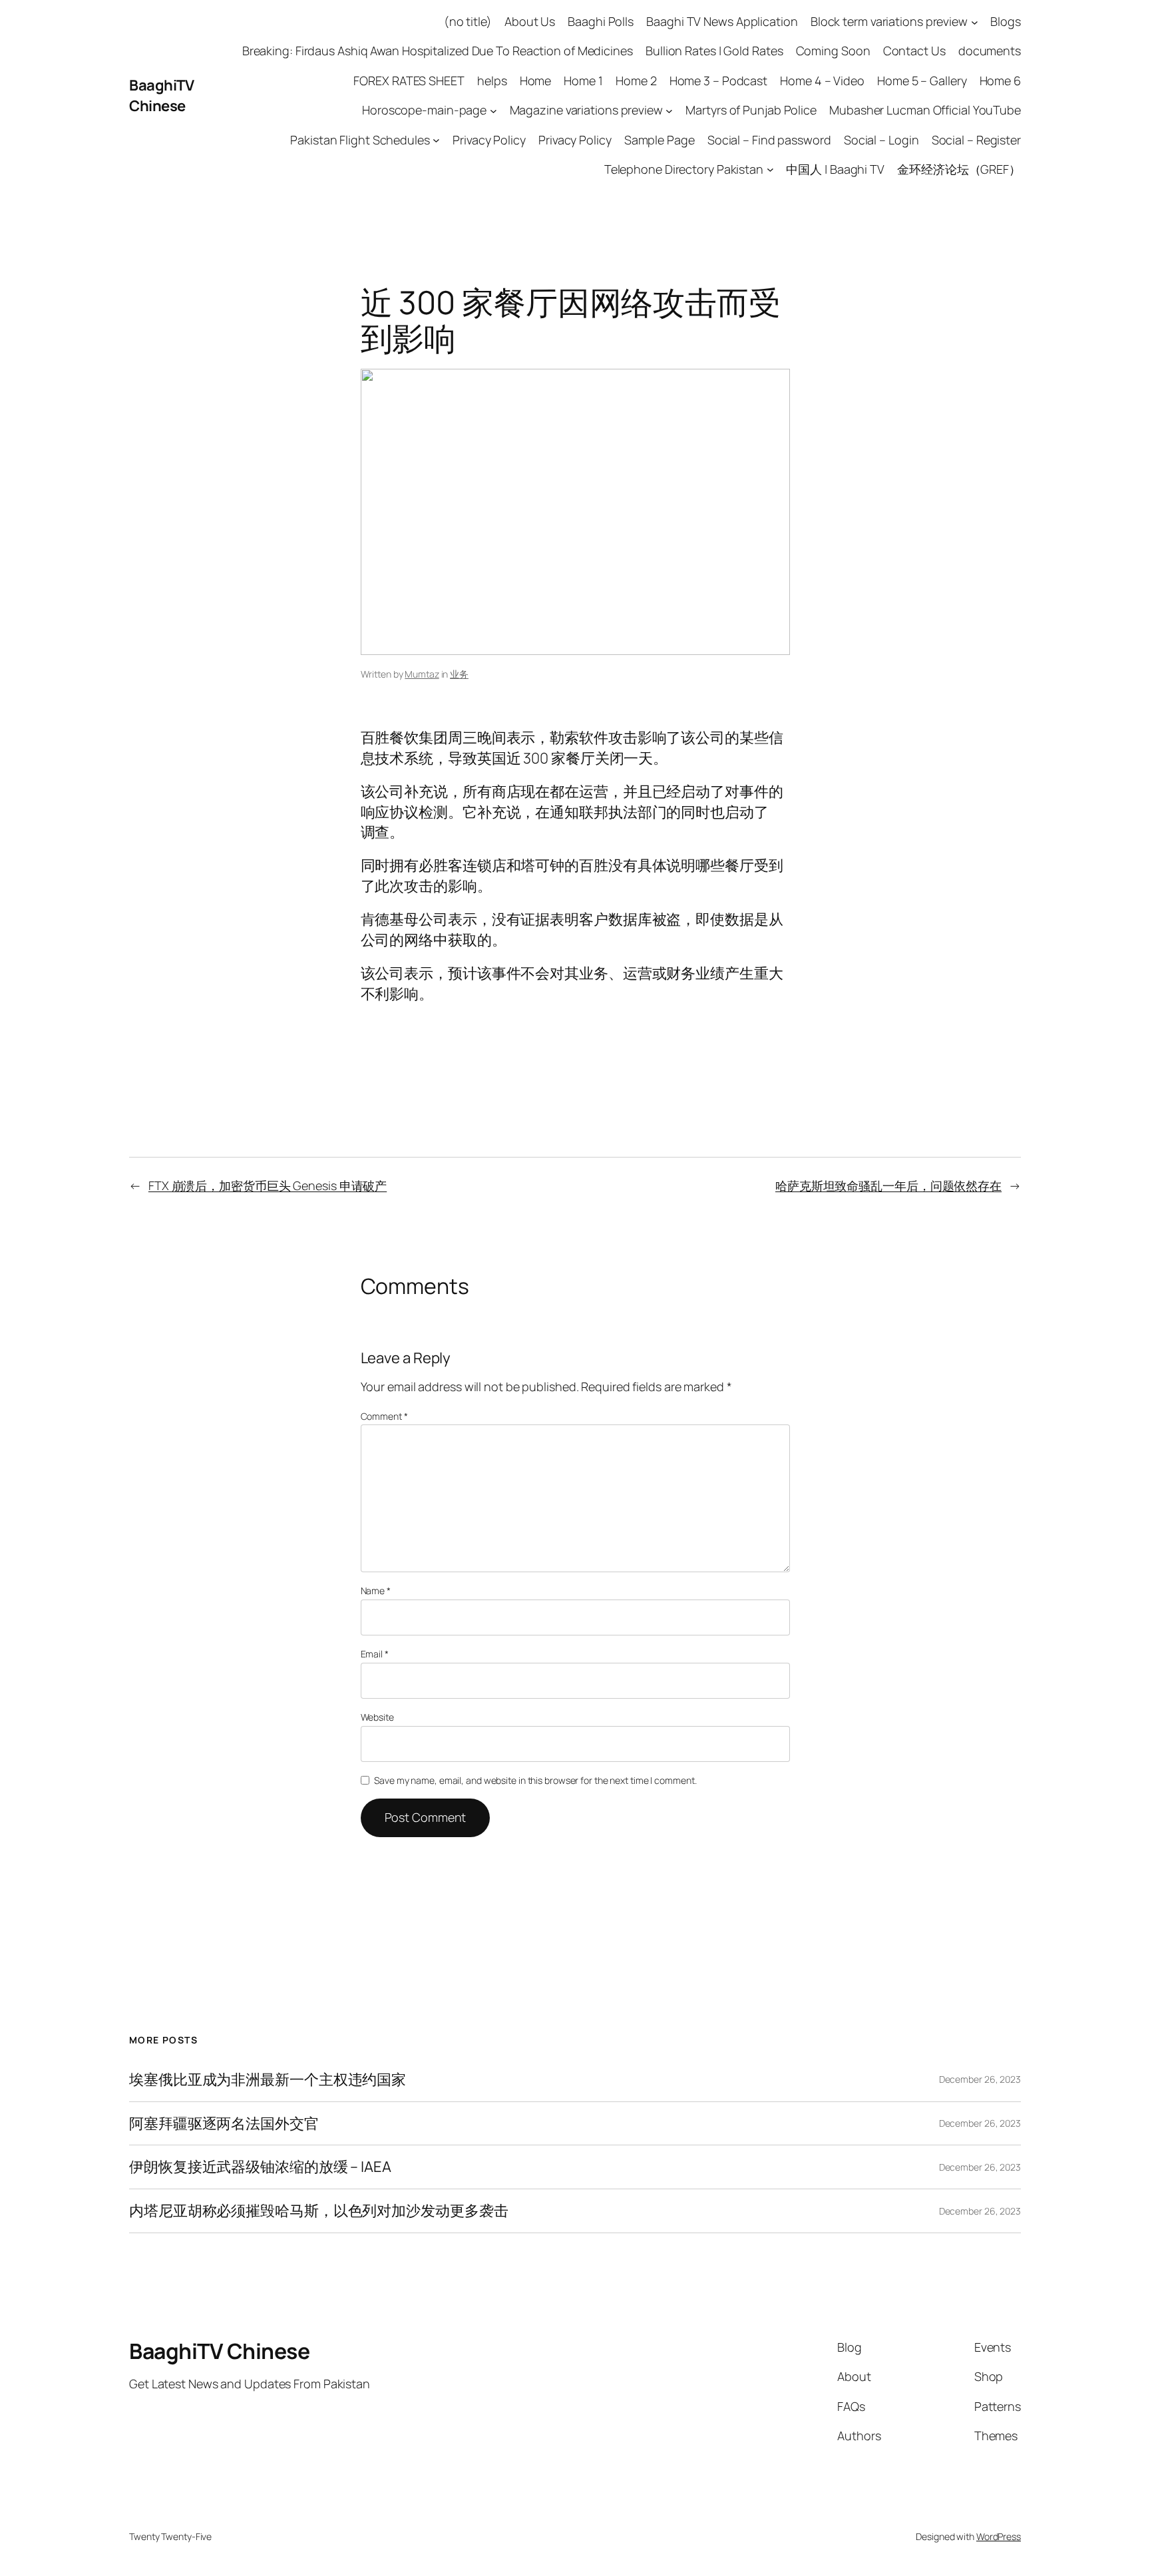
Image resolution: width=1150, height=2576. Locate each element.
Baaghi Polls (601, 21)
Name (376, 1591)
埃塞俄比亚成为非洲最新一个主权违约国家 (268, 2080)
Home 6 (1000, 81)
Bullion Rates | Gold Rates (714, 51)
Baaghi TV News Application (722, 21)
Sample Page (660, 140)
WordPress (999, 2536)
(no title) (468, 21)
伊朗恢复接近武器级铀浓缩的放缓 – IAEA (260, 2167)
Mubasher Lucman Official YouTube (925, 110)
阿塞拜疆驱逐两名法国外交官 (224, 2124)
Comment (384, 1416)
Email (375, 1654)
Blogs (1006, 21)
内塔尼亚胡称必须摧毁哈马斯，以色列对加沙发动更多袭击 (318, 2211)
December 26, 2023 (980, 2079)
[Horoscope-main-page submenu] (493, 110)
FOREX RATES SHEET (409, 81)
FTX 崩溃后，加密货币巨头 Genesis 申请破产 (268, 1185)
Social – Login (881, 140)
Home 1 (583, 81)
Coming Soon (833, 51)
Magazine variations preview (586, 110)
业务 (459, 674)
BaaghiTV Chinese (161, 96)
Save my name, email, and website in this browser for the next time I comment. (535, 1780)
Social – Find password (769, 140)
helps (492, 81)
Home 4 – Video (822, 81)
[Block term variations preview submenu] (975, 22)
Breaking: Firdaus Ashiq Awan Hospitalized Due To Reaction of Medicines (438, 51)
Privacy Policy (489, 140)
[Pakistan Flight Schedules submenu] (436, 140)
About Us (530, 21)
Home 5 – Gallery (922, 81)
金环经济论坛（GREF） (959, 169)
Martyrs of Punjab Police (751, 110)
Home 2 (636, 81)
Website (377, 1717)
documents (990, 51)
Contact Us (914, 51)
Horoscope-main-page (424, 110)
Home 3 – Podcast (718, 81)
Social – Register (976, 140)
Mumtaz (422, 674)
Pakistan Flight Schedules (360, 140)
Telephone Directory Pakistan (684, 169)
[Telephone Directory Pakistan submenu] (770, 169)
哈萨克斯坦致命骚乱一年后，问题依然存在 (888, 1185)
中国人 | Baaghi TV (835, 169)
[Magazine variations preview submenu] (669, 110)
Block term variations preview (889, 21)
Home (536, 81)
